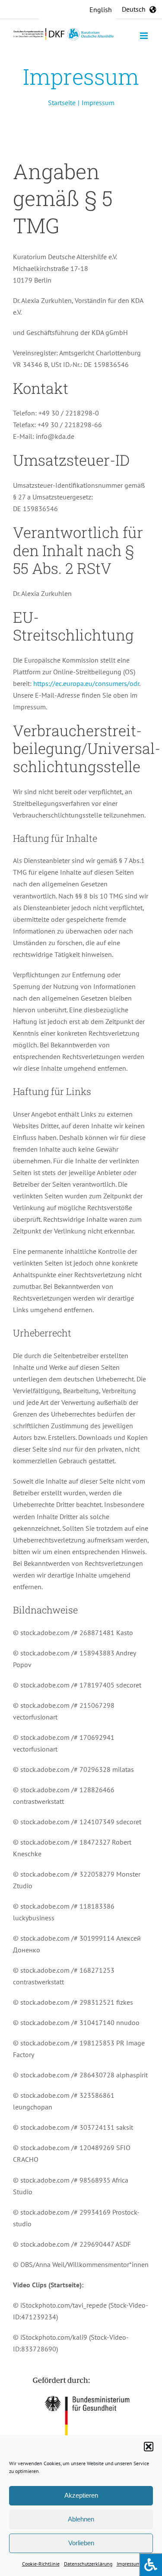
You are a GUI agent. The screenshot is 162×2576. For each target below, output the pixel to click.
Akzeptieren (81, 2495)
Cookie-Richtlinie (41, 2564)
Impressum (129, 2564)
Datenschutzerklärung (88, 2564)
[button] (149, 2447)
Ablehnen (81, 2519)
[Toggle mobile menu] (145, 36)
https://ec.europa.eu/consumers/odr (86, 683)
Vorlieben (81, 2543)
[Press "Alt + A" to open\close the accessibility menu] (151, 2565)
